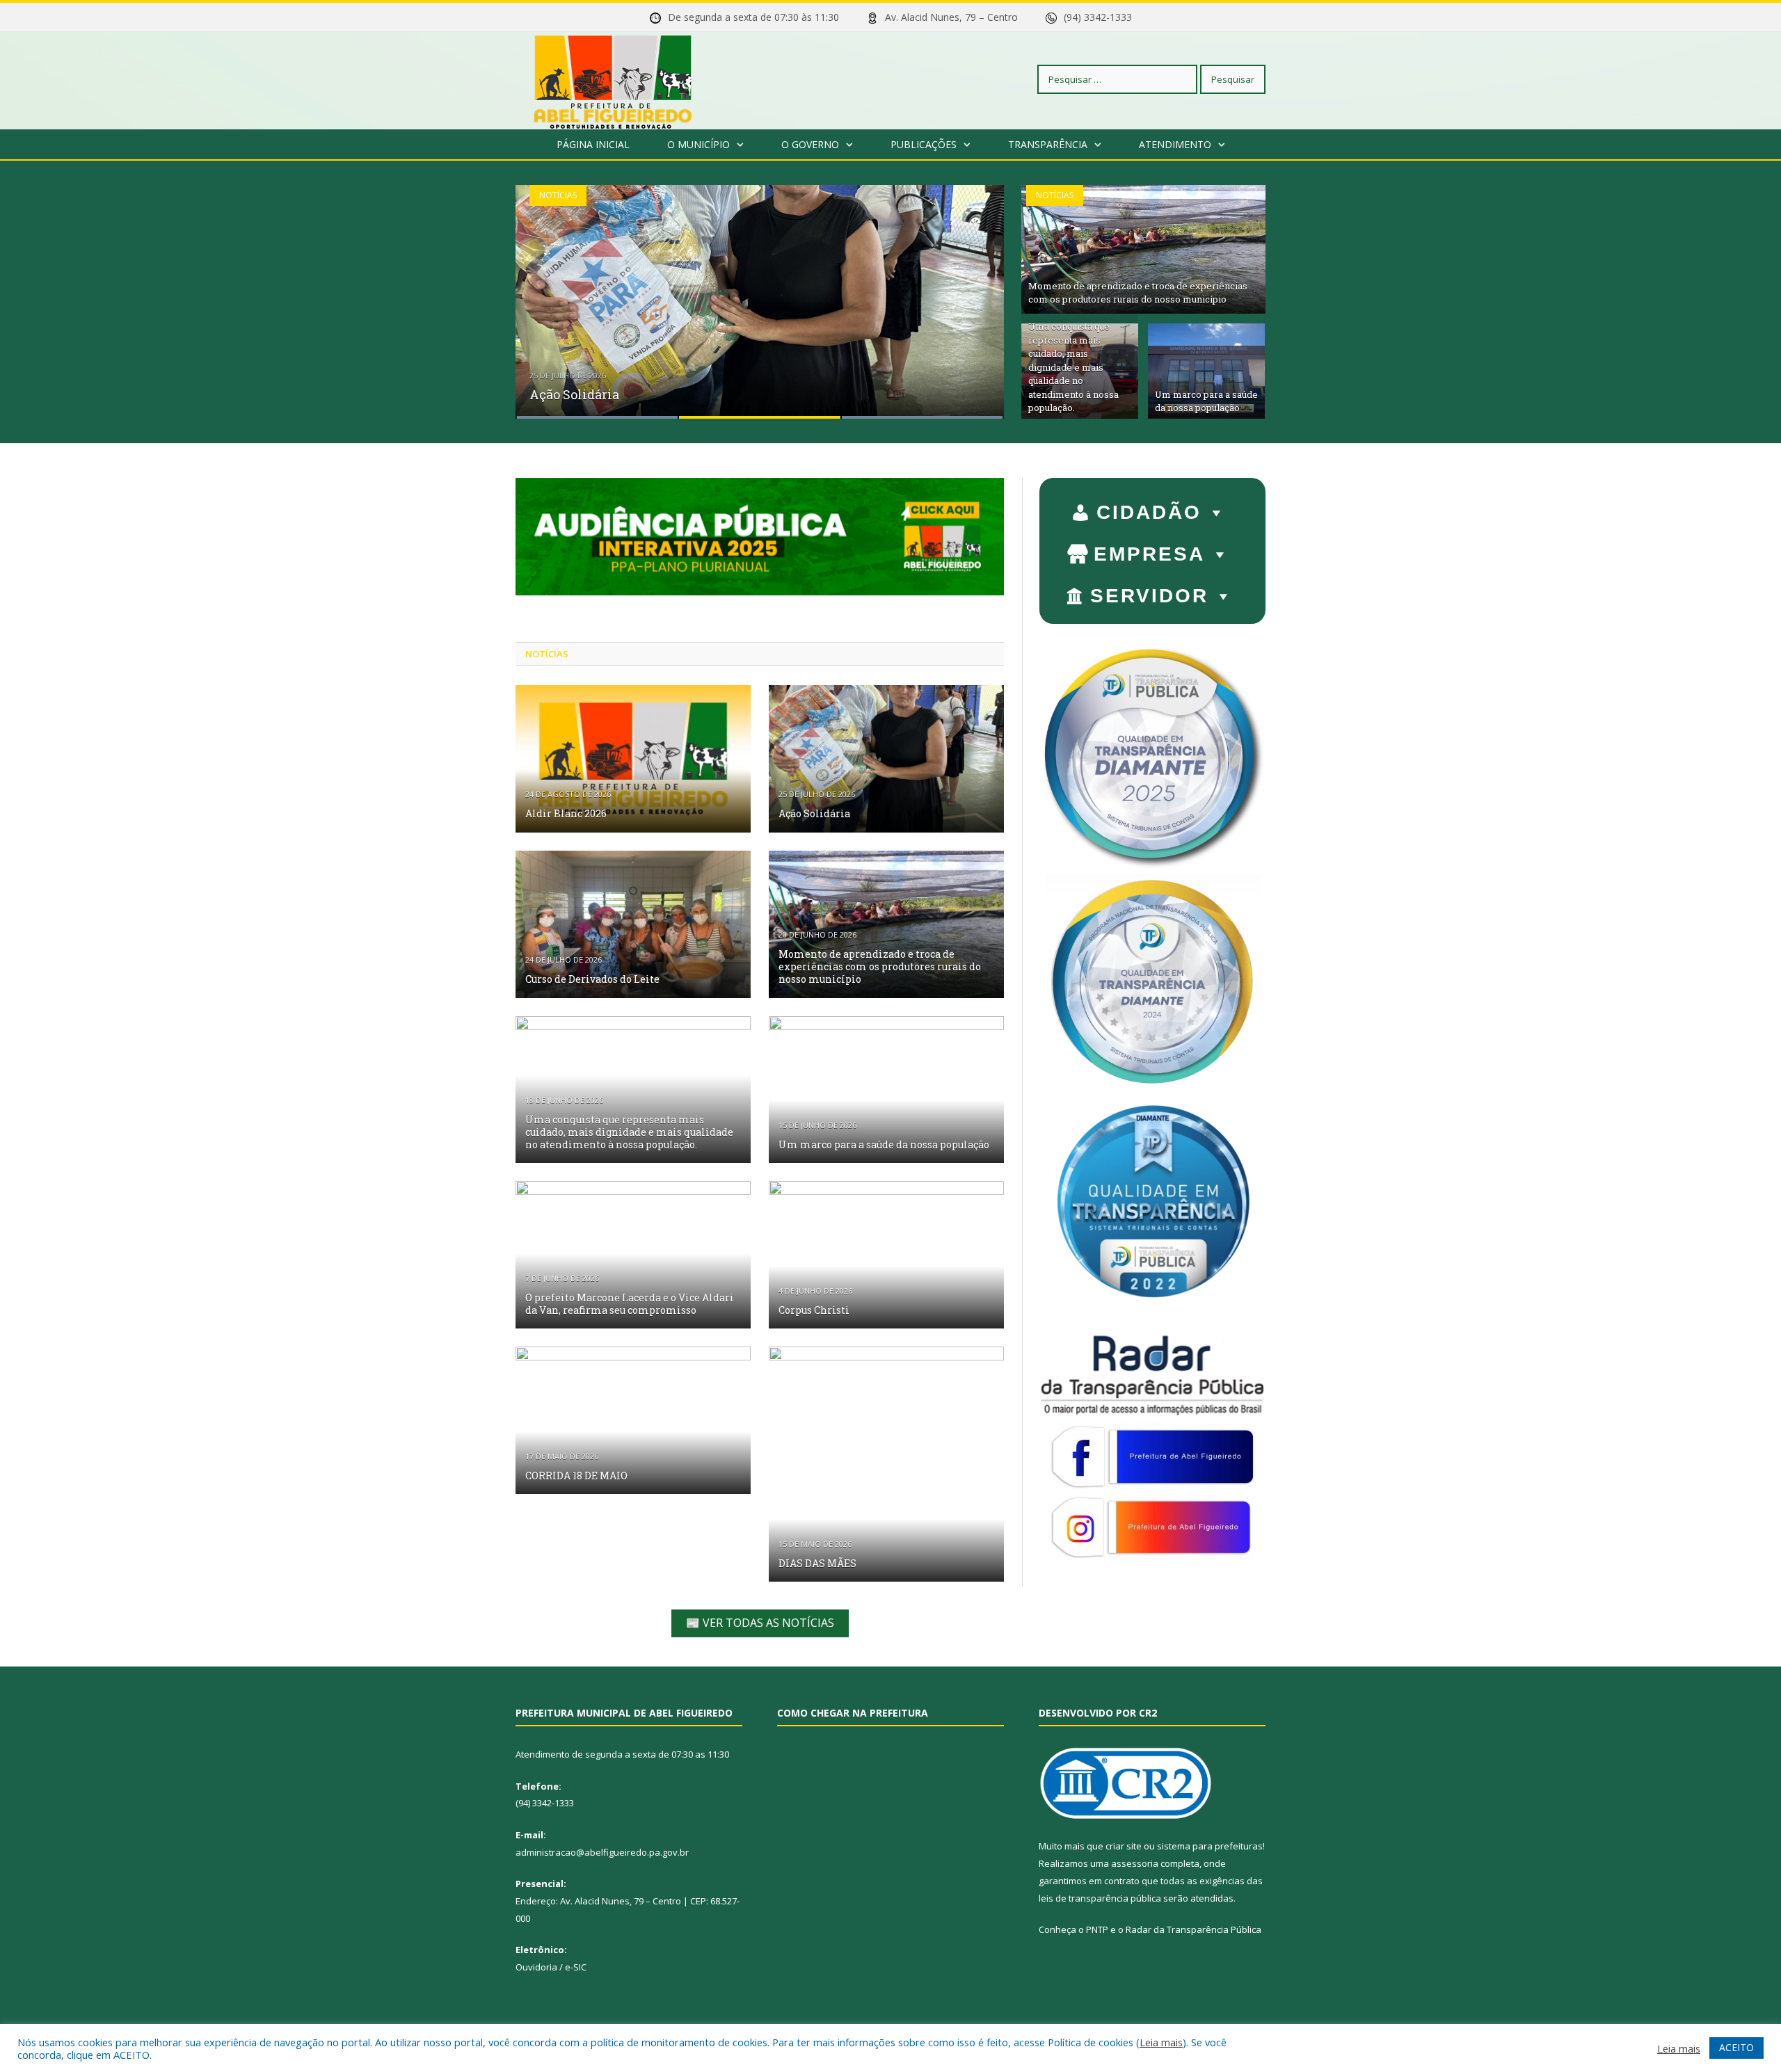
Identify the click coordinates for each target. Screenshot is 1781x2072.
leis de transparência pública (1100, 1898)
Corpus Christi (814, 1310)
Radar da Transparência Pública (1193, 1929)
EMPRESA (1149, 554)
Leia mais (1161, 2042)
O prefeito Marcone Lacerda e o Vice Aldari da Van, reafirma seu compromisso (630, 1304)
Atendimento (1175, 144)
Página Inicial (593, 144)
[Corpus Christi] (886, 1255)
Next (979, 293)
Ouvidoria (536, 1967)
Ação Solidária (574, 394)
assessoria (1135, 1863)
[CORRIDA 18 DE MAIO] (633, 1420)
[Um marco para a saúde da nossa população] (886, 1090)
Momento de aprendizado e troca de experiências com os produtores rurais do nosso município (1138, 293)
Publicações (924, 144)
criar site (1124, 1846)
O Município (698, 144)
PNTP (1097, 1929)
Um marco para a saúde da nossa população (1206, 401)
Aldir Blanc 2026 (566, 813)
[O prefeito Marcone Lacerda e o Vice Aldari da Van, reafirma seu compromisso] (633, 1255)
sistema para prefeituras (1210, 1846)
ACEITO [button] (1736, 2047)
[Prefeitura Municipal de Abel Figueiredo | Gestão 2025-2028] (613, 79)
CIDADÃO (1149, 512)
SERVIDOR (1149, 596)
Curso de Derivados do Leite (592, 979)
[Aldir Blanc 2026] (633, 759)
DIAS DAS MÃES (817, 1563)
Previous (541, 293)
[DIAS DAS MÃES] (886, 1464)
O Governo (810, 144)
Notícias (558, 195)
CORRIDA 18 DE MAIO (576, 1476)
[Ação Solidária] (886, 759)
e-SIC (576, 1967)
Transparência (1048, 144)
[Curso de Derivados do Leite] (633, 924)
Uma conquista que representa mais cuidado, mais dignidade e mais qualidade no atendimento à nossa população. (1073, 367)
